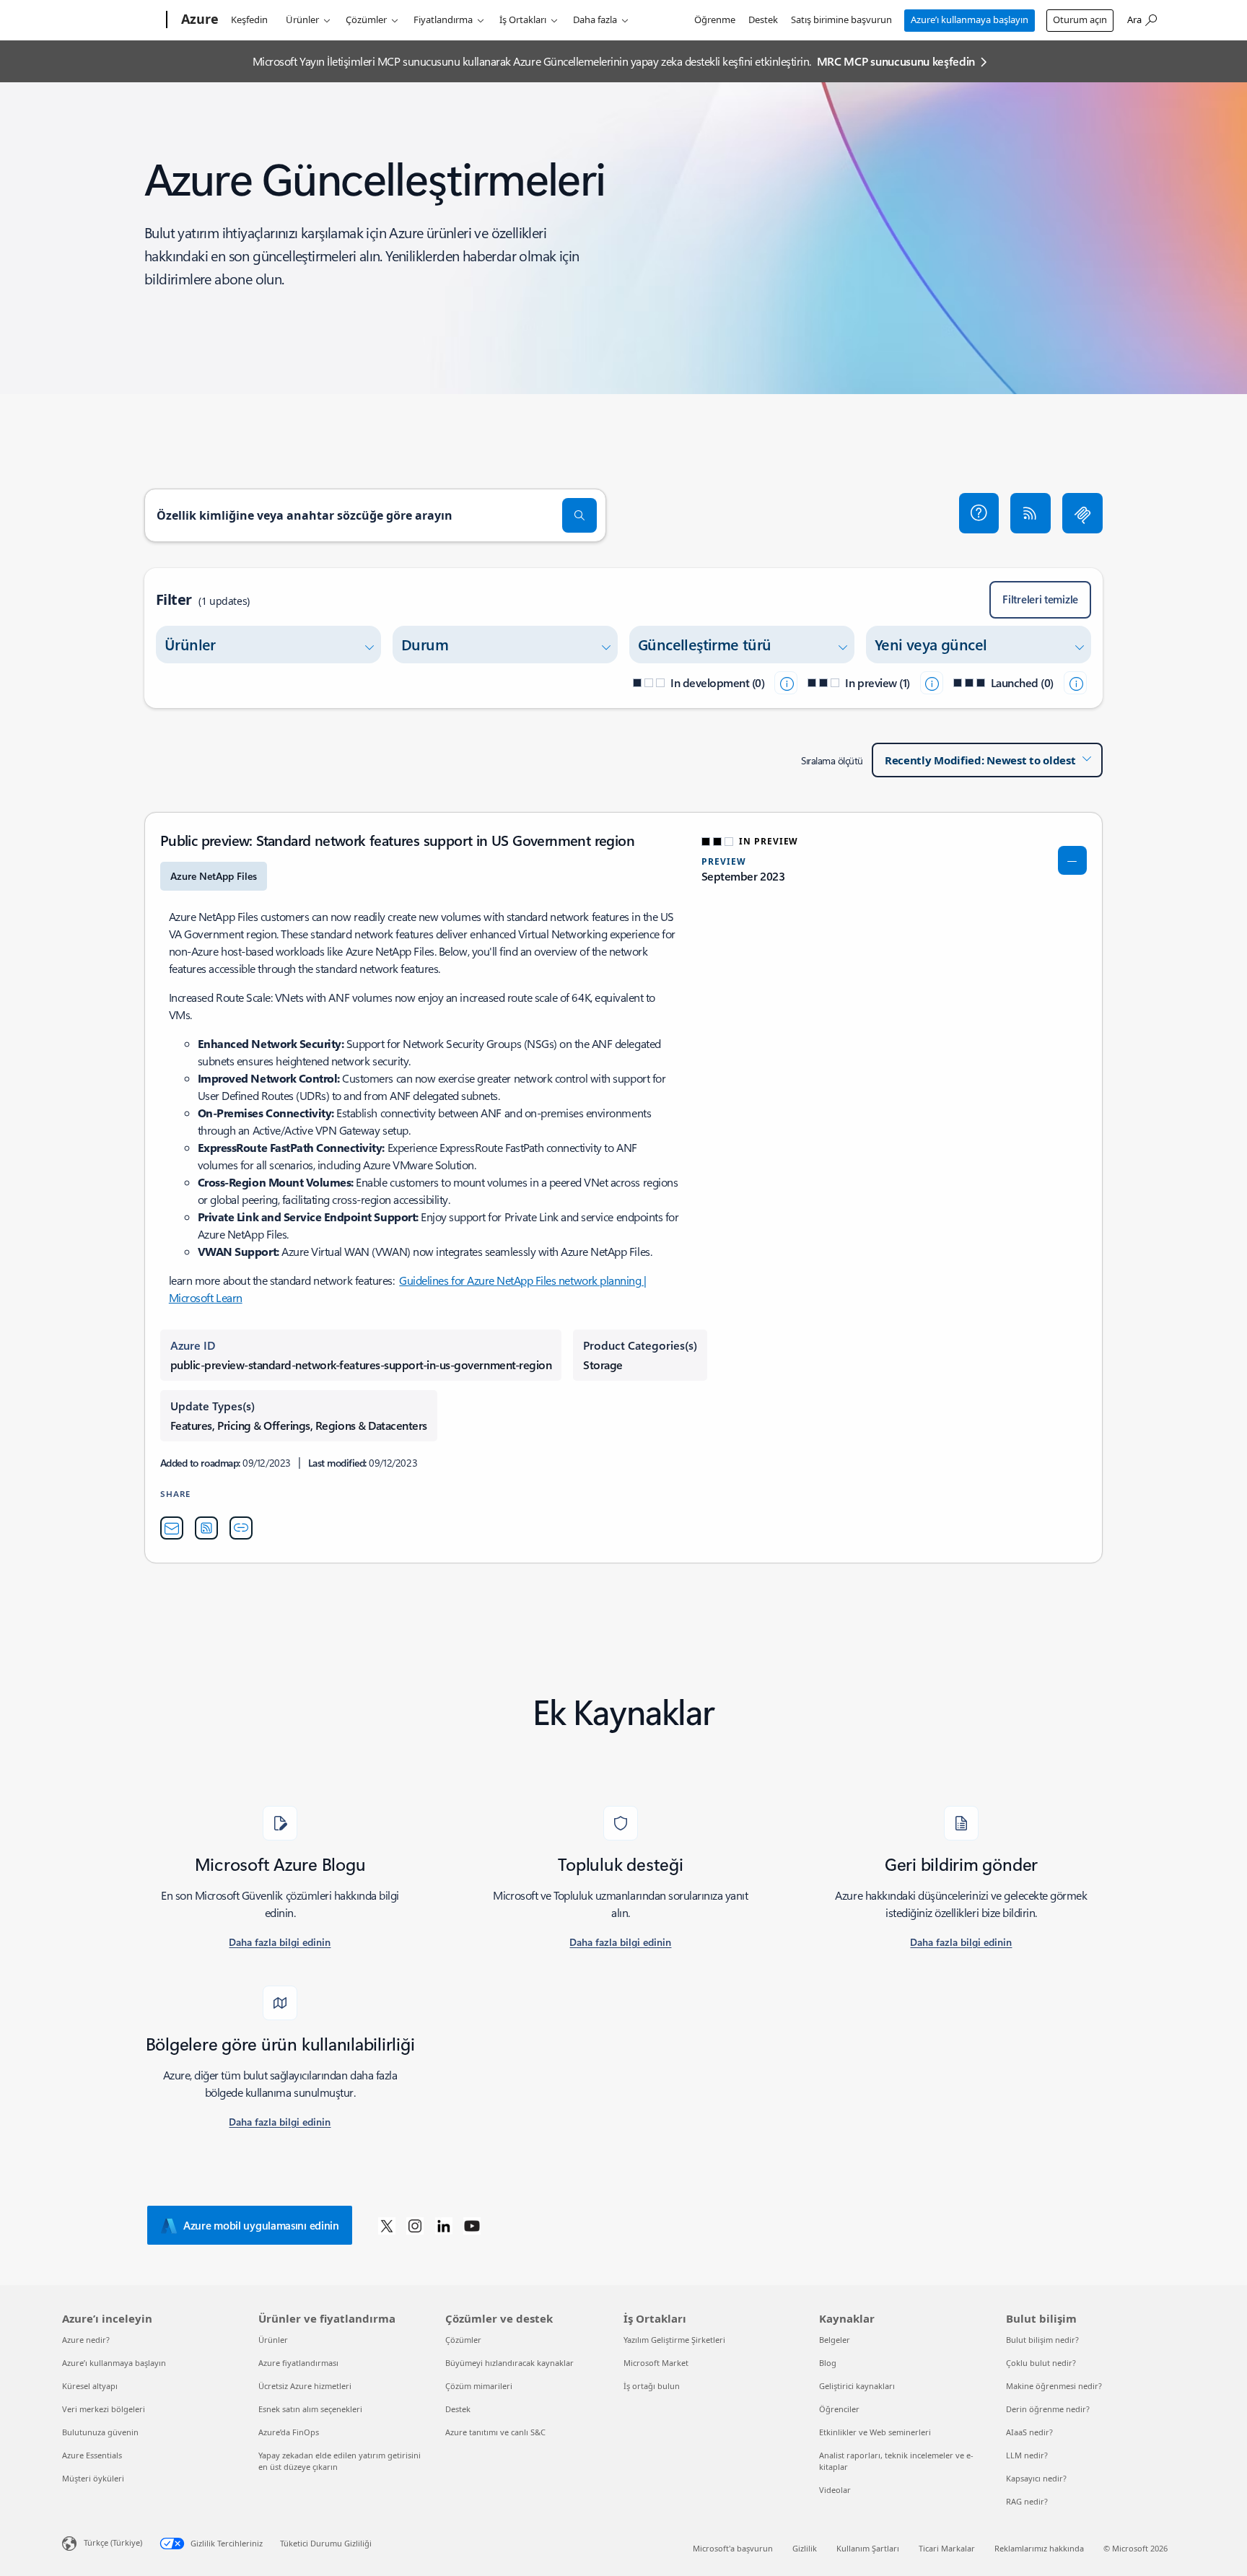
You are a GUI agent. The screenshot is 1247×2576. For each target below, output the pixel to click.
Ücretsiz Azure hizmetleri (305, 2386)
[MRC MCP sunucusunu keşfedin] (1082, 513)
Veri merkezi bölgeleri (104, 2409)
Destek (763, 19)
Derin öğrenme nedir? (1048, 2409)
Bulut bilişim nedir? (1042, 2340)
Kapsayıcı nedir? (1036, 2478)
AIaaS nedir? (1029, 2432)
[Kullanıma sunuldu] (1075, 683)
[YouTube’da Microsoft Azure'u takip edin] (472, 2225)
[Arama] (579, 515)
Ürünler (302, 19)
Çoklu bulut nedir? (1041, 2363)
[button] (979, 513)
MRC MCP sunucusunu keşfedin (896, 61)
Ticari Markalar (947, 2548)
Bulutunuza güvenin (100, 2432)
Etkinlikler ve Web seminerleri (875, 2432)
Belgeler (835, 2340)
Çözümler (366, 19)
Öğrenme (715, 19)
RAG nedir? (1027, 2501)
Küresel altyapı (90, 2386)
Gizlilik (805, 2548)
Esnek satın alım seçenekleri (310, 2409)
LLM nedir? (1027, 2455)
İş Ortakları (523, 19)
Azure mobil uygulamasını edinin (261, 2225)
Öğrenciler (839, 2409)
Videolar (835, 2490)
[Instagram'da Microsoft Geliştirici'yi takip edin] (415, 2225)
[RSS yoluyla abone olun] (1031, 513)
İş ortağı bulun (652, 2386)
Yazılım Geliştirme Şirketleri (674, 2340)
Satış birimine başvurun (841, 19)
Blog (828, 2363)
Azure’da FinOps (289, 2432)
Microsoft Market (656, 2363)
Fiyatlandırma (443, 19)
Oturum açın (1080, 19)
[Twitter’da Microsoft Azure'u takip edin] (387, 2225)
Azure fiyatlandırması (298, 2363)
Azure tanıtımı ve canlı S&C (495, 2432)
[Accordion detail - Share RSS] (206, 1528)
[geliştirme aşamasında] (786, 683)
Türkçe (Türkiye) (113, 2542)
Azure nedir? (86, 2340)
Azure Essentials (92, 2455)
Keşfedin (249, 19)
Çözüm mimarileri (479, 2386)
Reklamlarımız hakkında (1039, 2548)
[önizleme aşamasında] (932, 683)
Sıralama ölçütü (832, 760)
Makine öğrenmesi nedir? (1054, 2386)
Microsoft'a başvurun (733, 2548)
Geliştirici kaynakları (857, 2386)
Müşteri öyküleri (93, 2478)
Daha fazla (595, 19)
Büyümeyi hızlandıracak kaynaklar (509, 2363)
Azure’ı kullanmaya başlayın (970, 19)
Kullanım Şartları (868, 2548)
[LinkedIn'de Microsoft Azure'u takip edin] (444, 2225)
